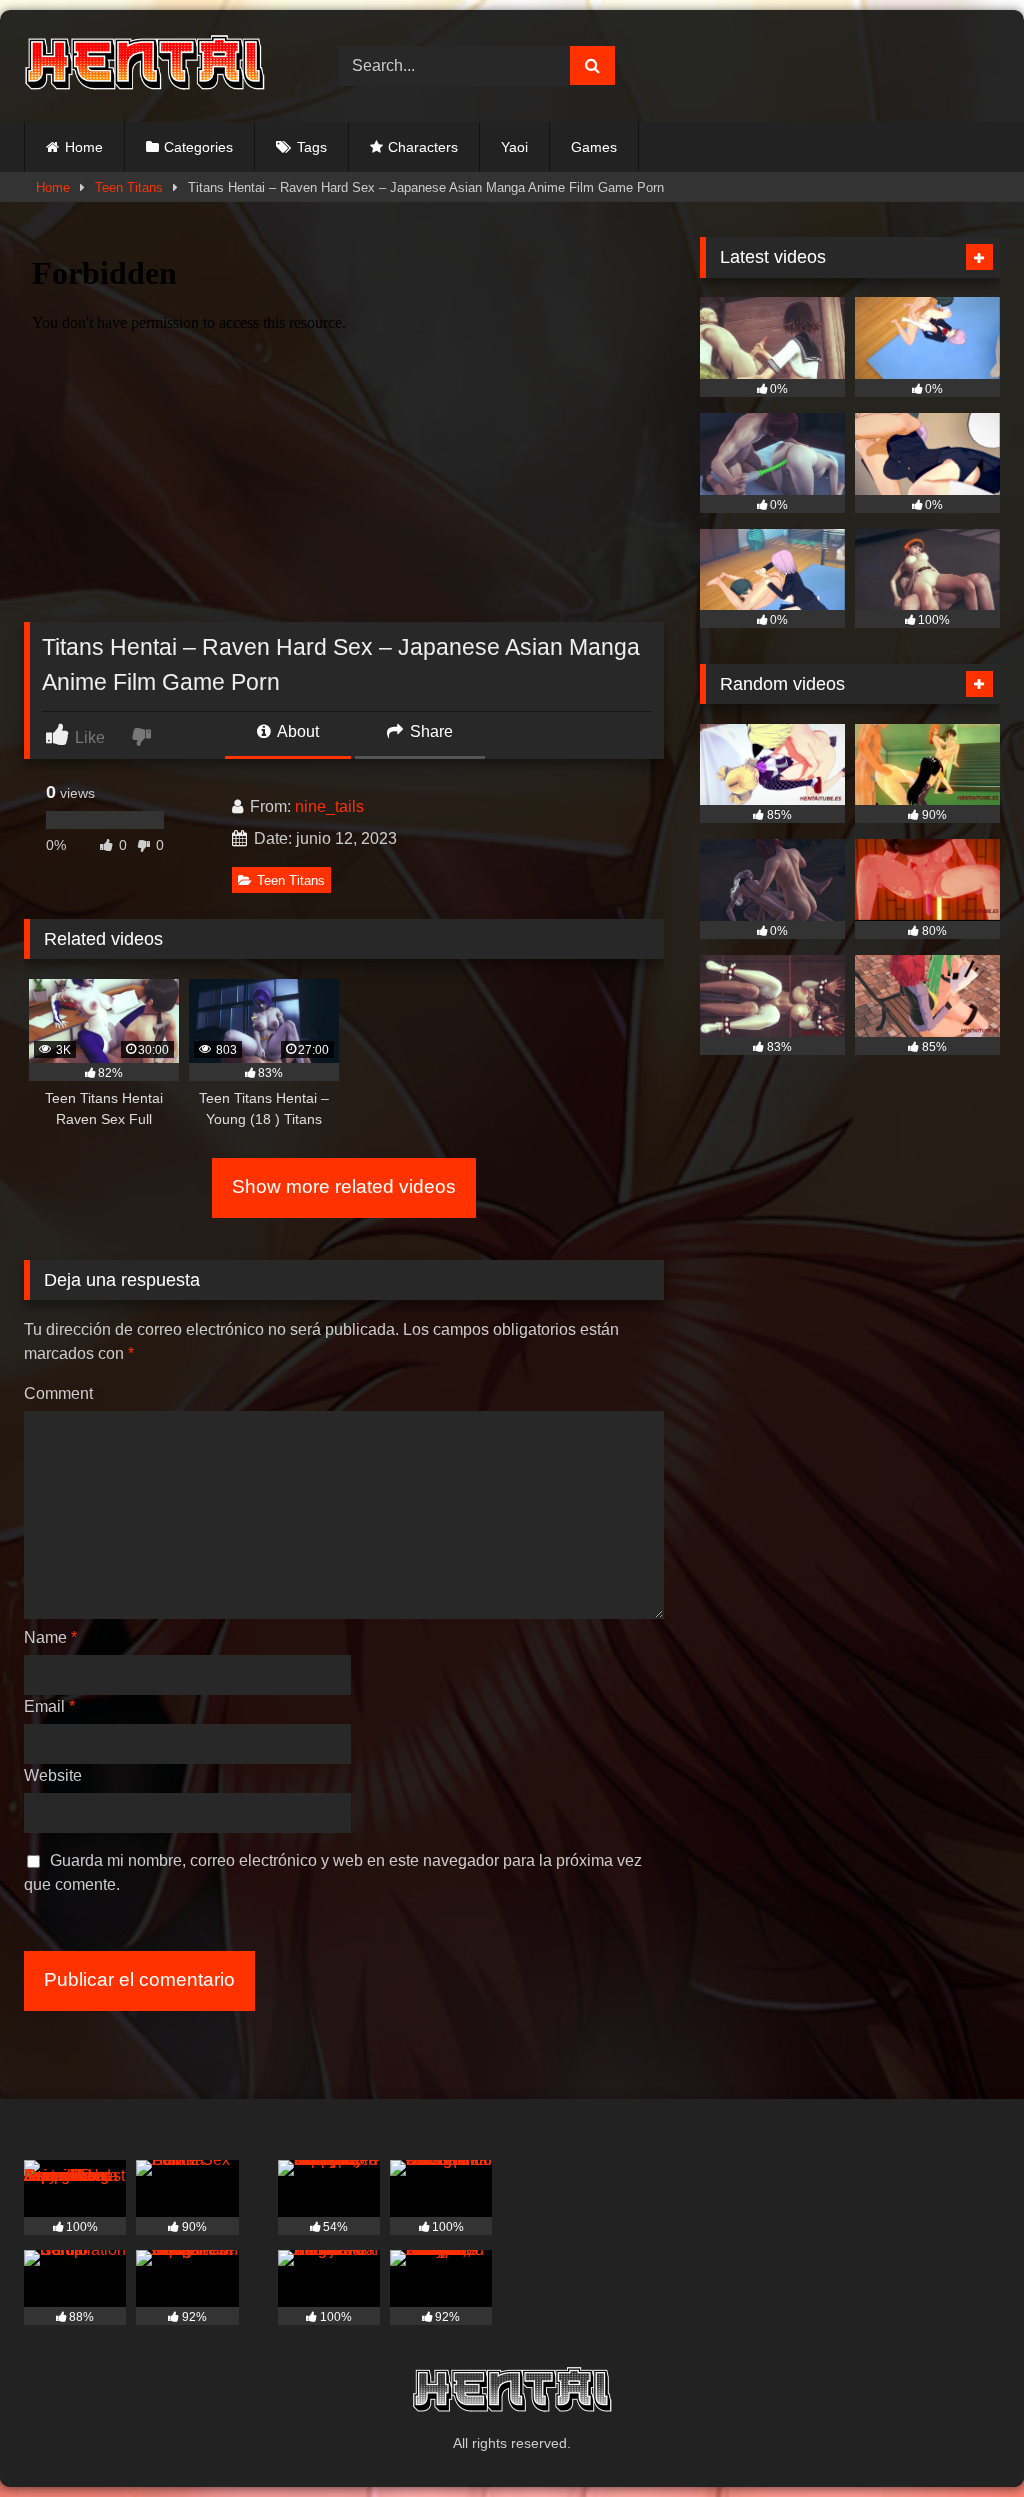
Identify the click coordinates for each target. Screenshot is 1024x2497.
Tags (312, 147)
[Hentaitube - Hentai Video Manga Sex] (158, 65)
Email (49, 1706)
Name (50, 1637)
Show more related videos (344, 1186)
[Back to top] (962, 2437)
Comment (58, 1393)
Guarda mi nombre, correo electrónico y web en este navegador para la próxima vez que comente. (333, 1872)
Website (53, 1775)
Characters (423, 147)
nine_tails (329, 806)
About (296, 731)
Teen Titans (129, 187)
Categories (198, 147)
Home (84, 147)
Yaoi (514, 147)
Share (429, 731)
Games (594, 147)
